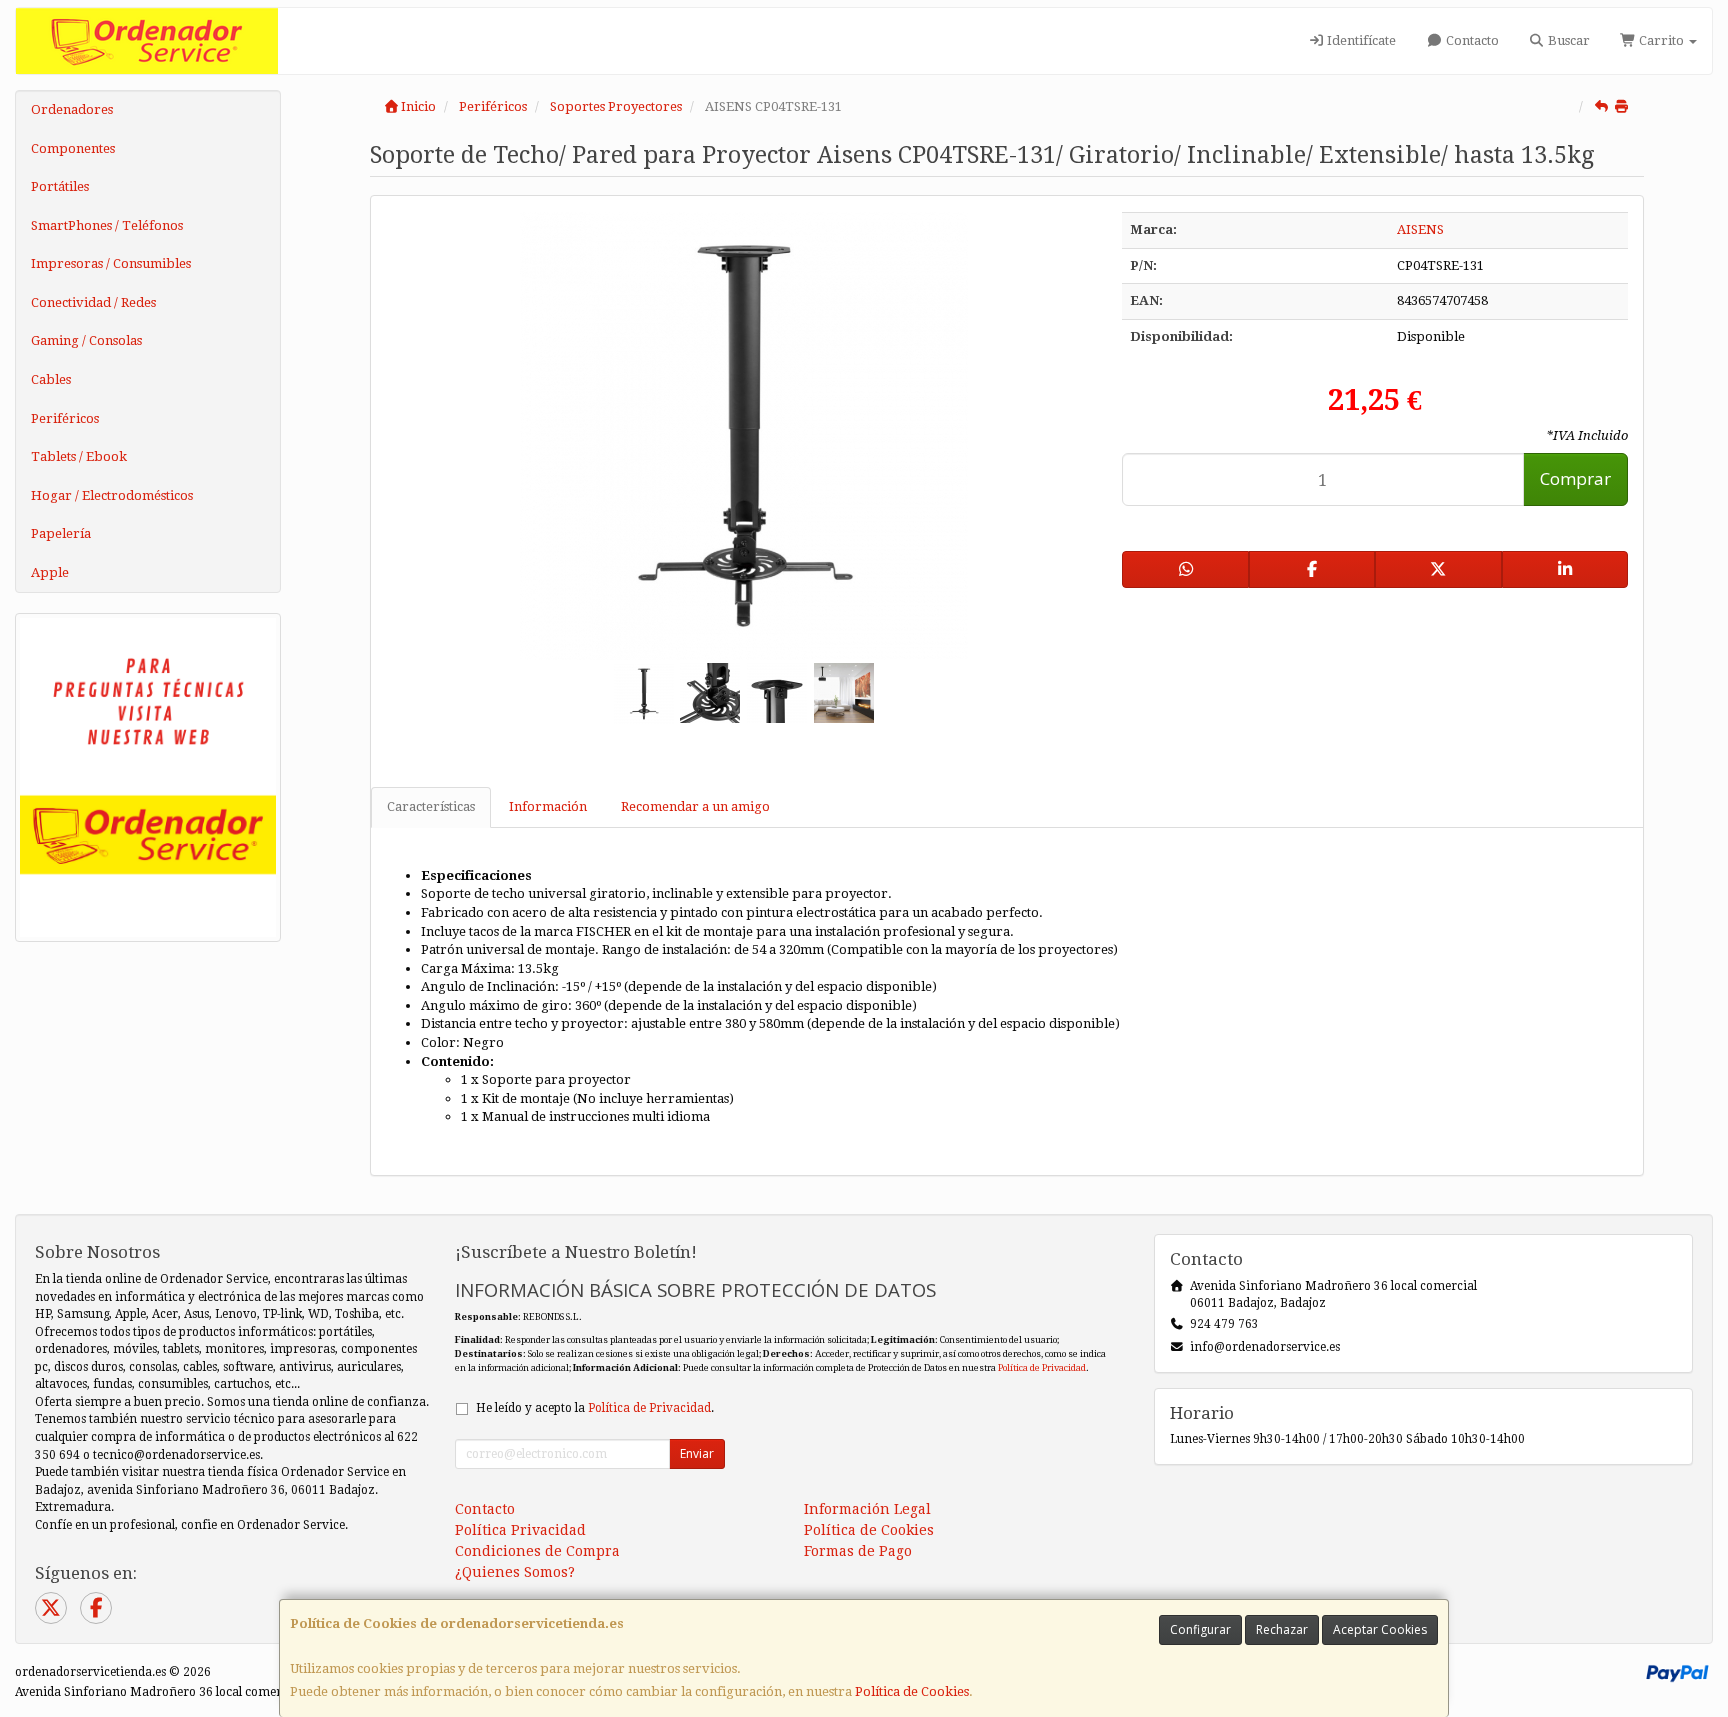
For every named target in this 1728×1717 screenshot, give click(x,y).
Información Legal (867, 1509)
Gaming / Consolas (86, 340)
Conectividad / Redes (93, 302)
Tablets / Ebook (79, 456)
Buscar (1567, 40)
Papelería (61, 533)
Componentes (73, 148)
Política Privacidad (520, 1530)
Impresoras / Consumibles (111, 263)
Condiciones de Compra (537, 1551)
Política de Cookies (912, 1691)
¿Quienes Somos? (515, 1572)
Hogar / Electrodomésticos (112, 495)
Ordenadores (72, 109)
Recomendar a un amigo (695, 806)
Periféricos (65, 418)
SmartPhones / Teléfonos (107, 225)
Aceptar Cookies (1380, 1629)
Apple (50, 572)
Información (548, 806)
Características (431, 806)
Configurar (1200, 1629)
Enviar (697, 1453)
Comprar (1575, 478)
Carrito (1661, 40)
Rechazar (1282, 1629)
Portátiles (60, 186)
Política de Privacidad (1042, 1367)
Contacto (1471, 40)
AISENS (1420, 229)
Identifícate (1360, 40)
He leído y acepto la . (595, 1408)
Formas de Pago (858, 1551)
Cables (51, 379)
